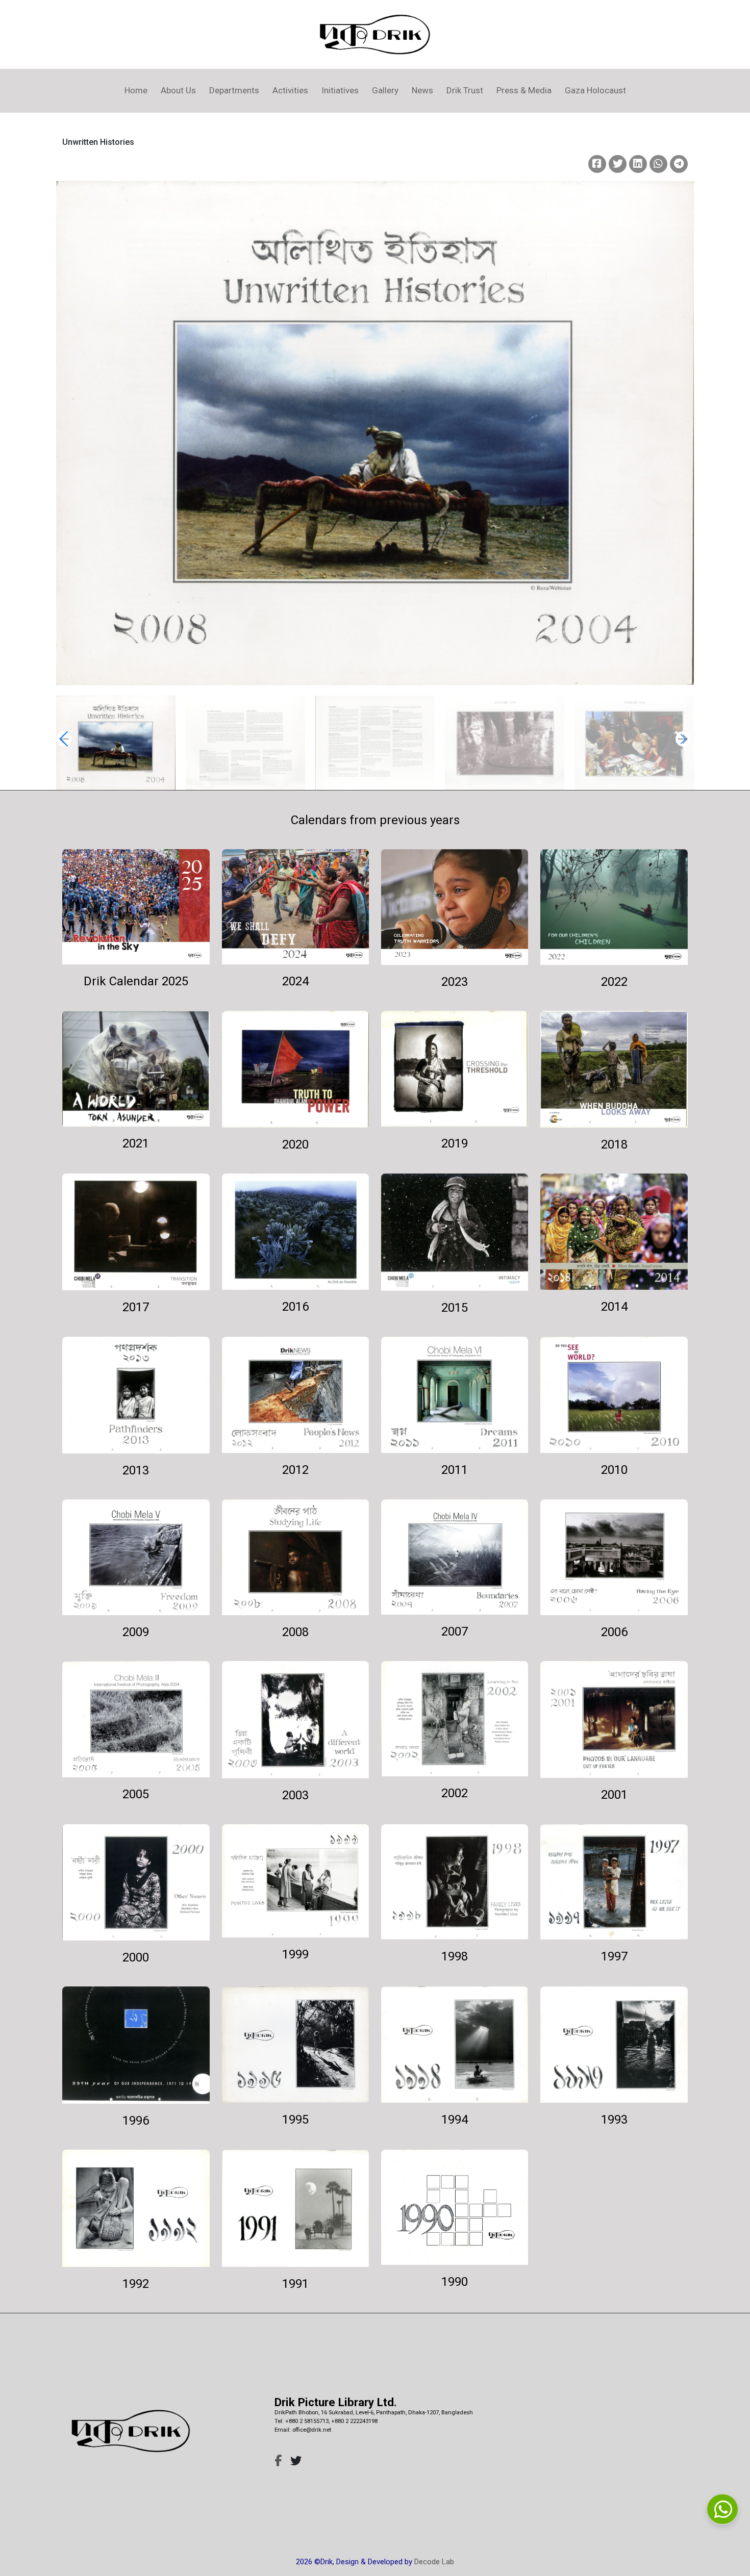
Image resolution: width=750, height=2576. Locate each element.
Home (136, 90)
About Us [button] (178, 90)
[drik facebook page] (278, 2461)
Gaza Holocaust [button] (595, 90)
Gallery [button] (385, 90)
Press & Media (524, 90)
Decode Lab (434, 2562)
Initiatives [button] (340, 90)
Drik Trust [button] (465, 90)
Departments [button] (234, 90)
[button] (683, 739)
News (422, 90)
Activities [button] (290, 90)
